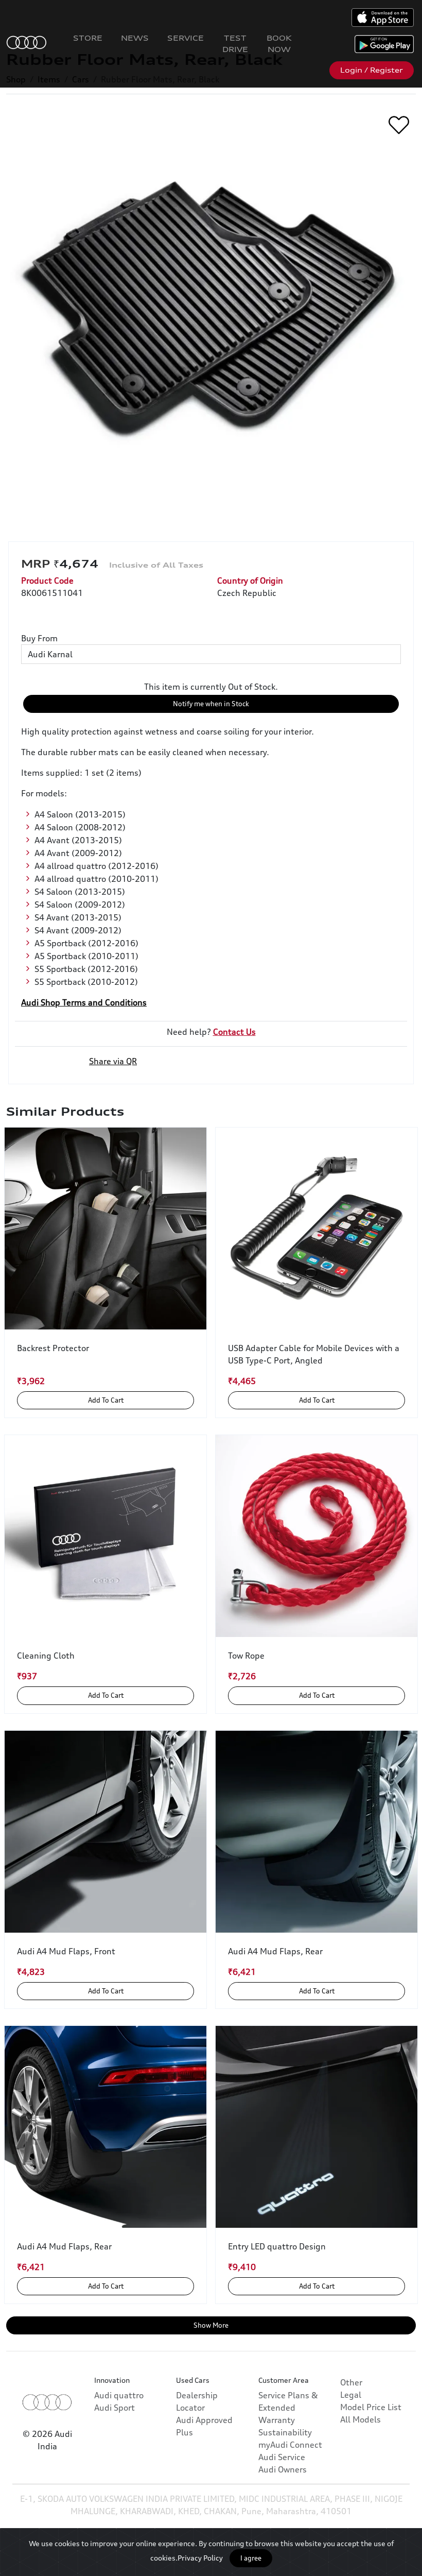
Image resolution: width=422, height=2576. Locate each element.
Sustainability (285, 2432)
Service (186, 38)
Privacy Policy (200, 2558)
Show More (211, 2325)
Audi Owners (283, 2469)
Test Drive (235, 44)
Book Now (279, 44)
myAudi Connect (290, 2445)
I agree (251, 2558)
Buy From (39, 638)
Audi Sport (115, 2408)
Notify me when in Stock (211, 704)
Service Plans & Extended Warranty (288, 2408)
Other (351, 2382)
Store (88, 38)
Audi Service (282, 2457)
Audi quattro (119, 2395)
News (135, 38)
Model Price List (371, 2407)
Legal (351, 2395)
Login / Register (372, 70)
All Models (361, 2419)
